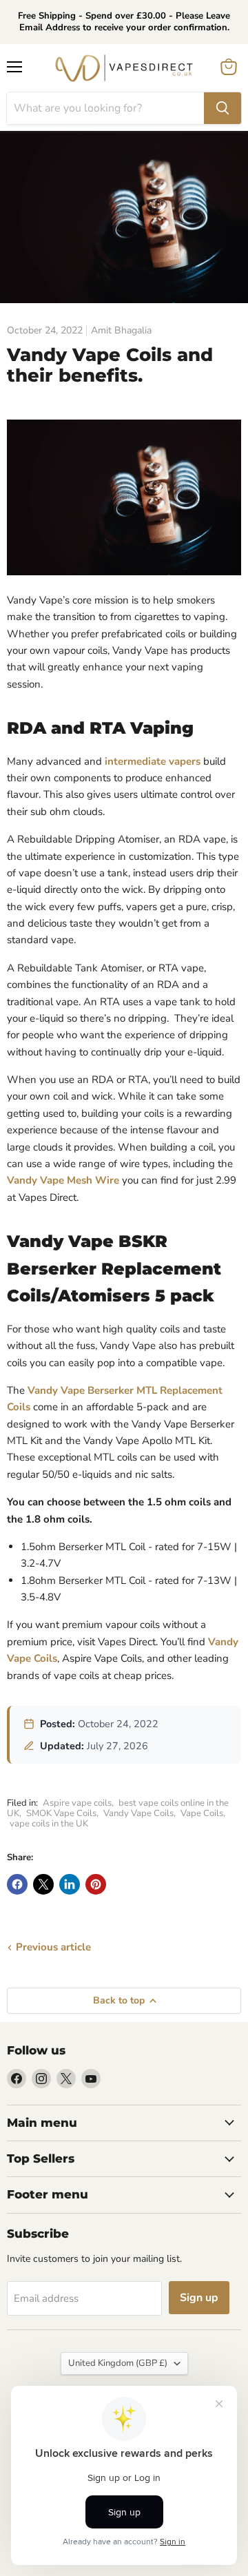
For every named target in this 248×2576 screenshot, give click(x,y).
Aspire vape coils (77, 1803)
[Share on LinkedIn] (70, 1884)
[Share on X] (43, 1884)
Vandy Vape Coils (138, 1813)
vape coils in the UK (49, 1824)
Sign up (199, 2298)
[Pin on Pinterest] (96, 1884)
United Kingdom (118, 2363)
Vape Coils (202, 1813)
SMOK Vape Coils (61, 1813)
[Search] (223, 108)
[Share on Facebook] (17, 1884)
